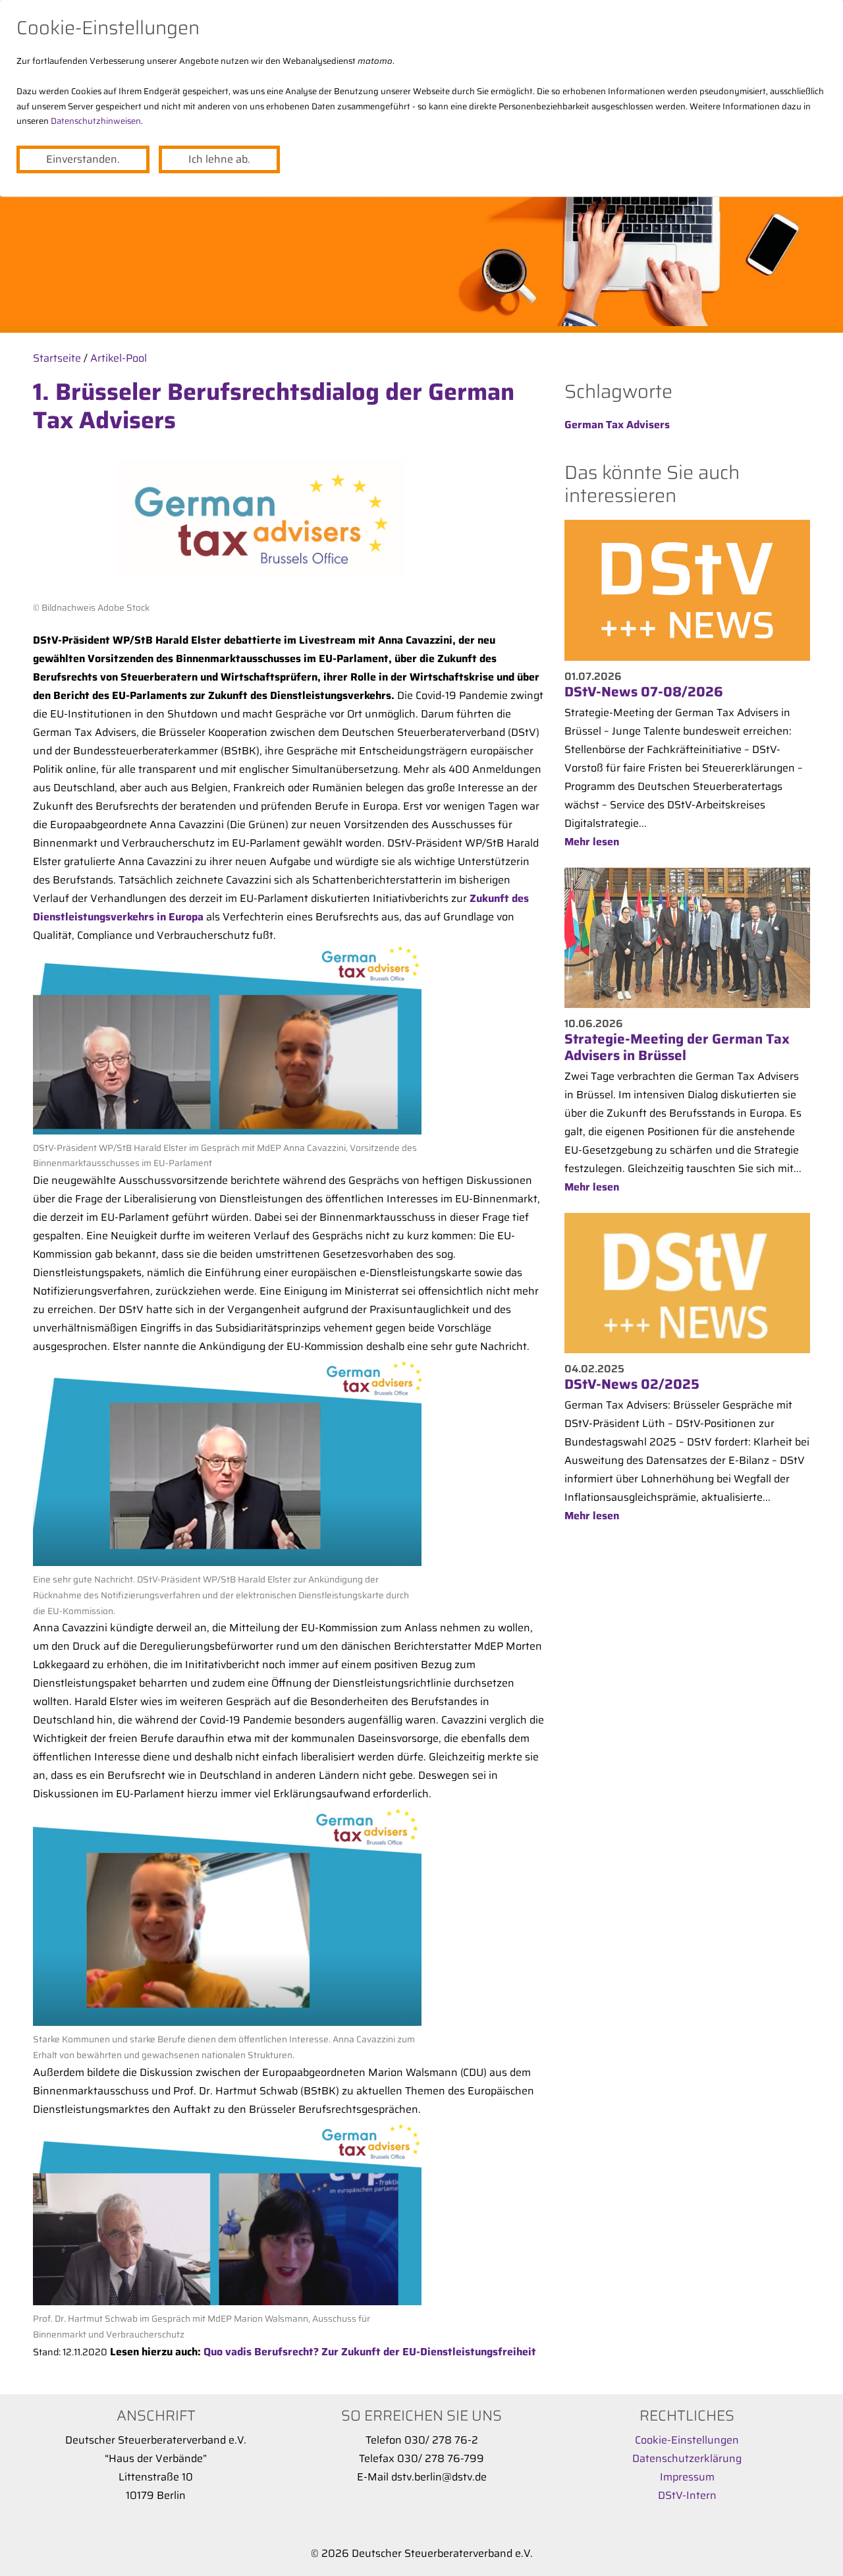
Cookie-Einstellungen (687, 2440)
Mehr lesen (592, 842)
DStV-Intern (687, 2495)
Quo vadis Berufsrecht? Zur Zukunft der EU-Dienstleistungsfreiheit (370, 2352)
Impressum (687, 2477)
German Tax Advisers (617, 425)
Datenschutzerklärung (687, 2458)
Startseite (57, 358)
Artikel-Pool (119, 358)
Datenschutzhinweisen (96, 121)
